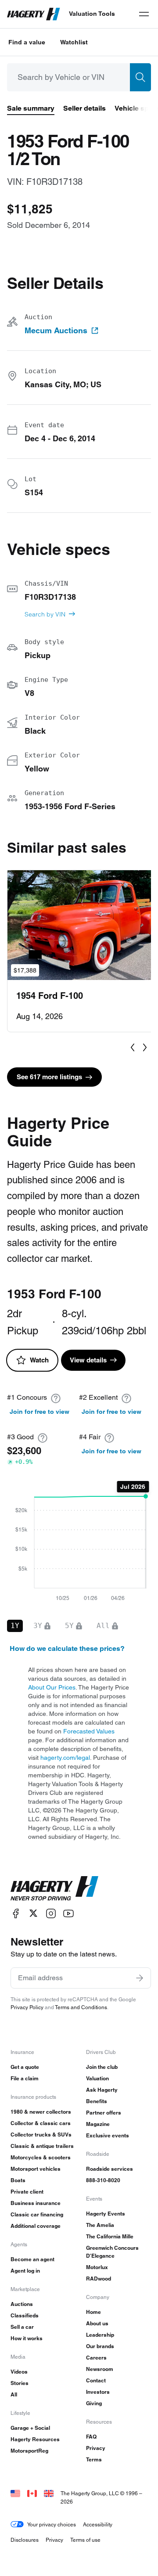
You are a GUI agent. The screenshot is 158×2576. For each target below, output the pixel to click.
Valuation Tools (92, 14)
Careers (96, 2358)
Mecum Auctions (56, 331)
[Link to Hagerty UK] (49, 2493)
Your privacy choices (52, 2524)
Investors (98, 2392)
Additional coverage (36, 2226)
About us (97, 2323)
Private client (27, 2192)
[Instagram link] (51, 1913)
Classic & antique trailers (42, 2146)
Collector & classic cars (41, 2123)
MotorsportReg (29, 2451)
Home (93, 2312)
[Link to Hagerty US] (15, 2493)
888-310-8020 (103, 2180)
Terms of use (85, 2540)
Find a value (27, 42)
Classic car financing (37, 2214)
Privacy (96, 2448)
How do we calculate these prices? (67, 1648)
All (14, 2394)
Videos (19, 2372)
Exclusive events (108, 2135)
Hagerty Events (106, 2214)
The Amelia (100, 2225)
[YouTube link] (68, 1913)
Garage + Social (30, 2428)
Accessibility (98, 2524)
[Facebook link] (16, 1913)
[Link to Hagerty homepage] (54, 1888)
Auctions (22, 2304)
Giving (94, 2403)
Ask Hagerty (102, 2090)
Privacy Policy (27, 2007)
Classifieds (25, 2315)
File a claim (25, 2078)
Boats (18, 2180)
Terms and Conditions (81, 2007)
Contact (96, 2380)
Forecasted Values (89, 1731)
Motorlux (97, 2267)
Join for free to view (39, 1412)
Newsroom (100, 2369)
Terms (94, 2459)
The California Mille (110, 2236)
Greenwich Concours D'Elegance (112, 2252)
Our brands (100, 2346)
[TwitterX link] (33, 1913)
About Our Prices (52, 1687)
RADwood (99, 2279)
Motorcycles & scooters (41, 2157)
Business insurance (36, 2203)
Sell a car (22, 2327)
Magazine (98, 2124)
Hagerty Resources (35, 2439)
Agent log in (25, 2271)
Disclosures (25, 2540)
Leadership (100, 2335)
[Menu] (144, 14)
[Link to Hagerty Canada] (32, 2493)
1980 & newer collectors (41, 2112)
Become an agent (32, 2259)
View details (88, 1360)
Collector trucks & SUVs (41, 2135)
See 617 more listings (49, 1077)
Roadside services (110, 2169)
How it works (27, 2338)
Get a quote (25, 2067)
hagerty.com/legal (65, 1758)
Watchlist (74, 42)
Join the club (102, 2067)
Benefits (97, 2101)
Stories (20, 2383)
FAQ (91, 2437)
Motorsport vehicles (36, 2169)
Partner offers (104, 2113)
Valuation (97, 2078)
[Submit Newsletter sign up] (140, 1978)
